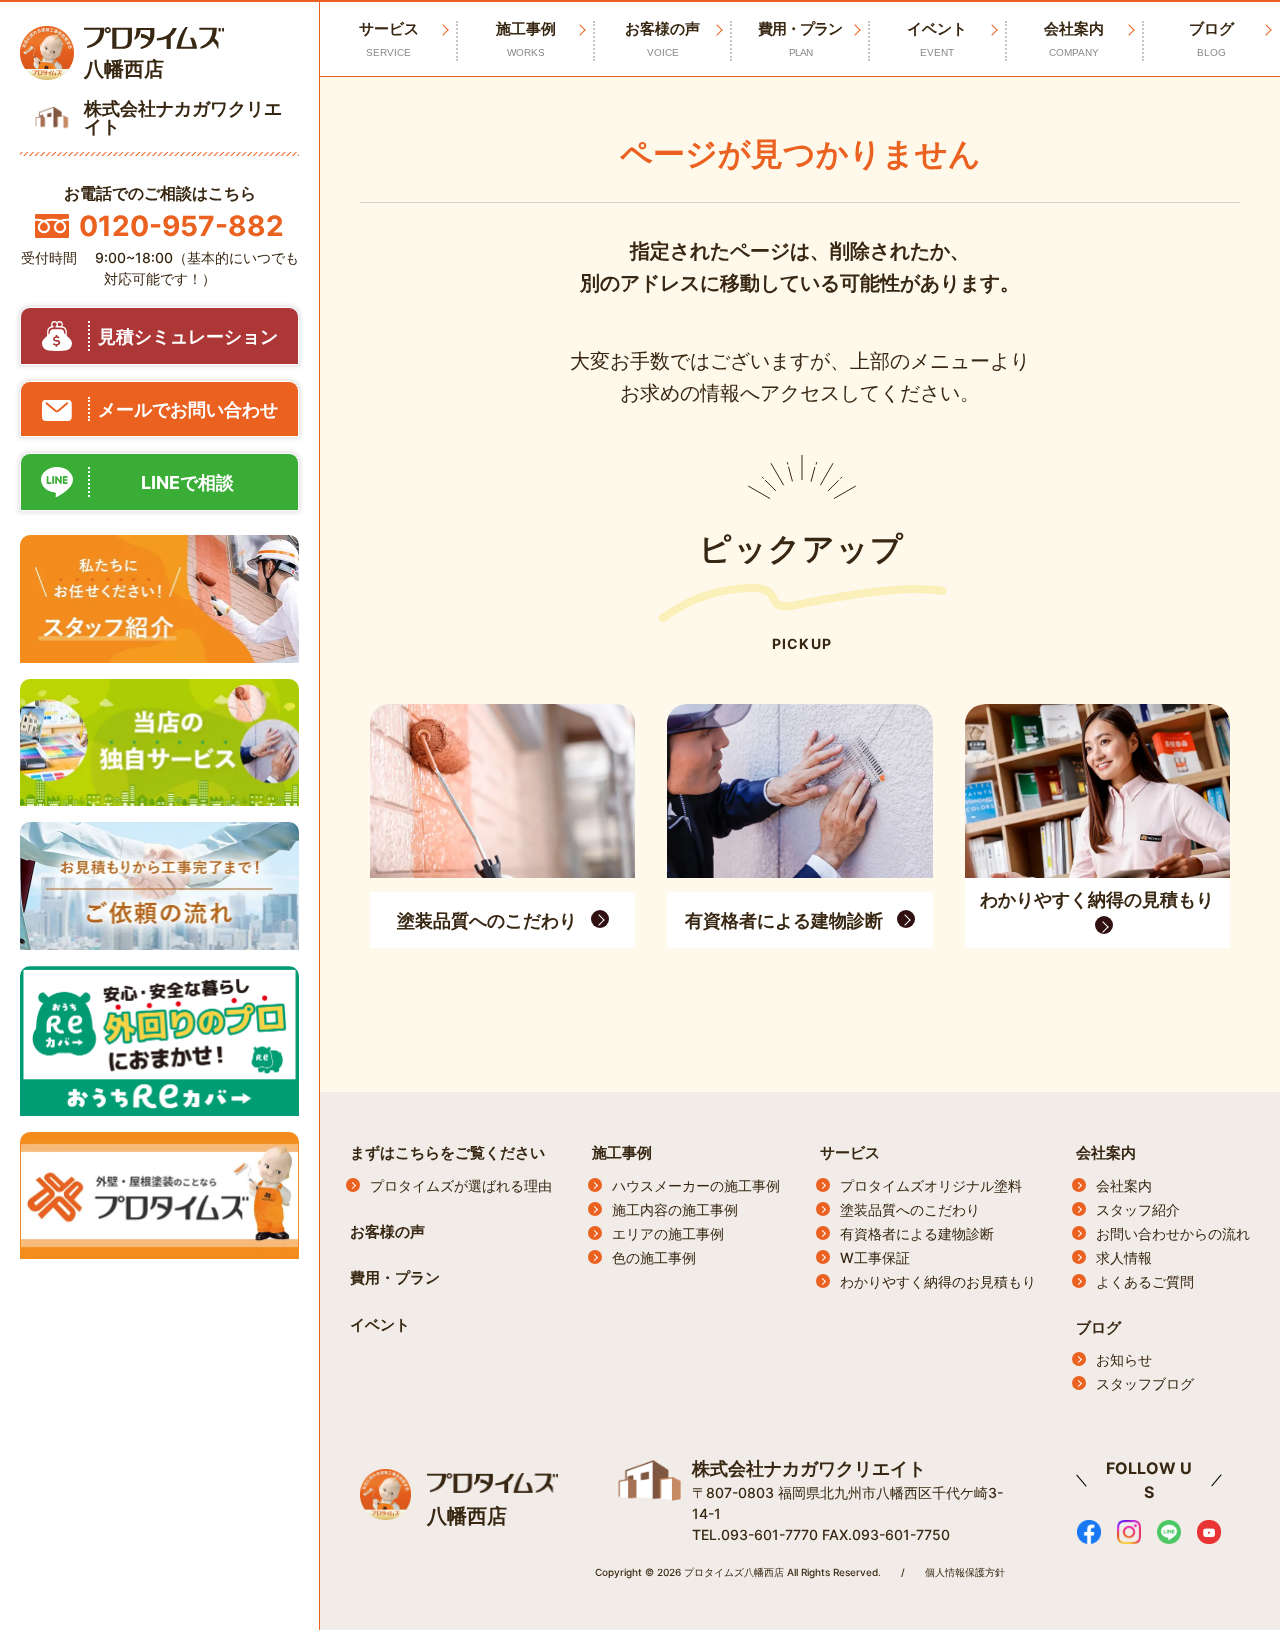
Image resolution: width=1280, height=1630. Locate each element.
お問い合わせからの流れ (1173, 1233)
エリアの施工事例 (668, 1233)
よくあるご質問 (1145, 1281)
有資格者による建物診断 (917, 1233)
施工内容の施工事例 (675, 1209)
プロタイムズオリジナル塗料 (931, 1185)
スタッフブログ (1145, 1383)
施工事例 (526, 38)
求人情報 (1124, 1257)
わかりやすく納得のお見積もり (938, 1281)
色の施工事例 (654, 1257)
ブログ (1211, 38)
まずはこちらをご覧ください (447, 1152)
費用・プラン (800, 38)
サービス (850, 1152)
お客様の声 (662, 38)
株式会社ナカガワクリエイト (809, 1468)
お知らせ (1124, 1359)
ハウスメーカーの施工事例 (696, 1185)
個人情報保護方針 (965, 1572)
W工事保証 (875, 1257)
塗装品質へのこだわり (910, 1209)
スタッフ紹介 (1138, 1209)
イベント (937, 38)
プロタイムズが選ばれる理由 (461, 1185)
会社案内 (1074, 38)
